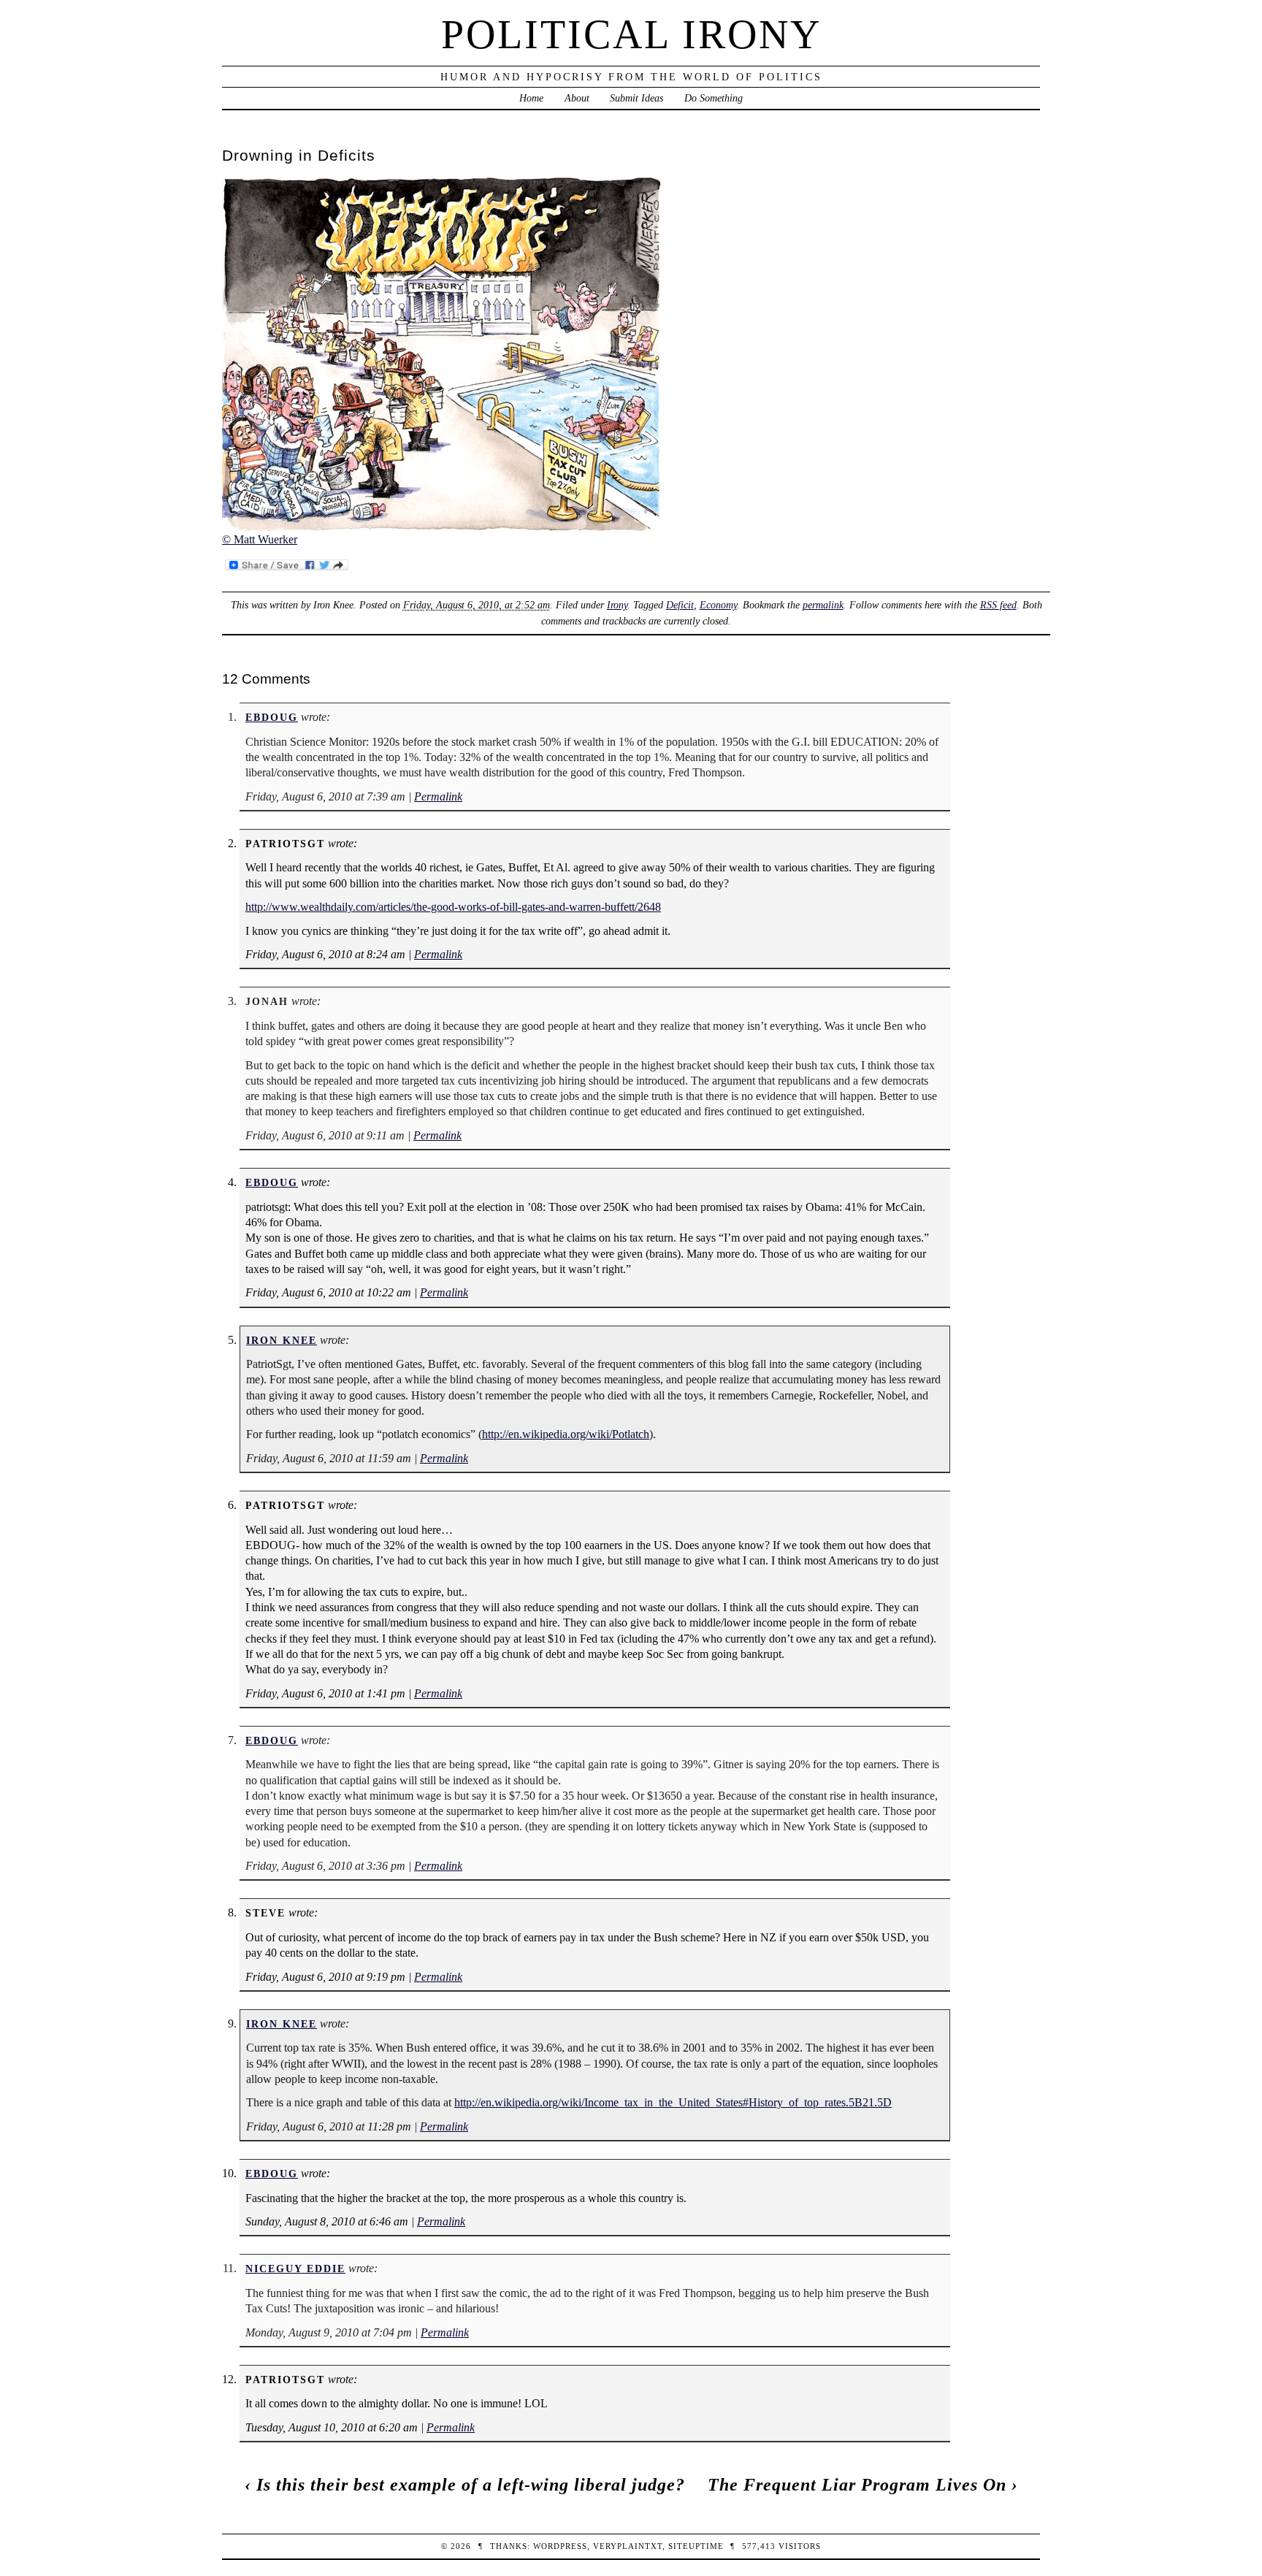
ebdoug (272, 717)
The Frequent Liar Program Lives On (857, 2485)
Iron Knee (282, 1340)
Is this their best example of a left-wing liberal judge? (471, 2485)
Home (531, 98)
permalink (823, 605)
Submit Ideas (636, 98)
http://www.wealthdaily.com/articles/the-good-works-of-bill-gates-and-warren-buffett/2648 (453, 907)
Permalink (438, 796)
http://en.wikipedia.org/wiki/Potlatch (566, 1434)
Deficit (680, 605)
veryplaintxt (628, 2546)
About (577, 98)
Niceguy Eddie (295, 2269)
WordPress (560, 2546)
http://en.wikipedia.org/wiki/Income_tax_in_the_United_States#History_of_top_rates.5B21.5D (673, 2102)
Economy (718, 605)
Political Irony (631, 34)
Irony (617, 605)
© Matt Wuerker (260, 539)
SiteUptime (696, 2546)
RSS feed (998, 605)
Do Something (714, 98)
